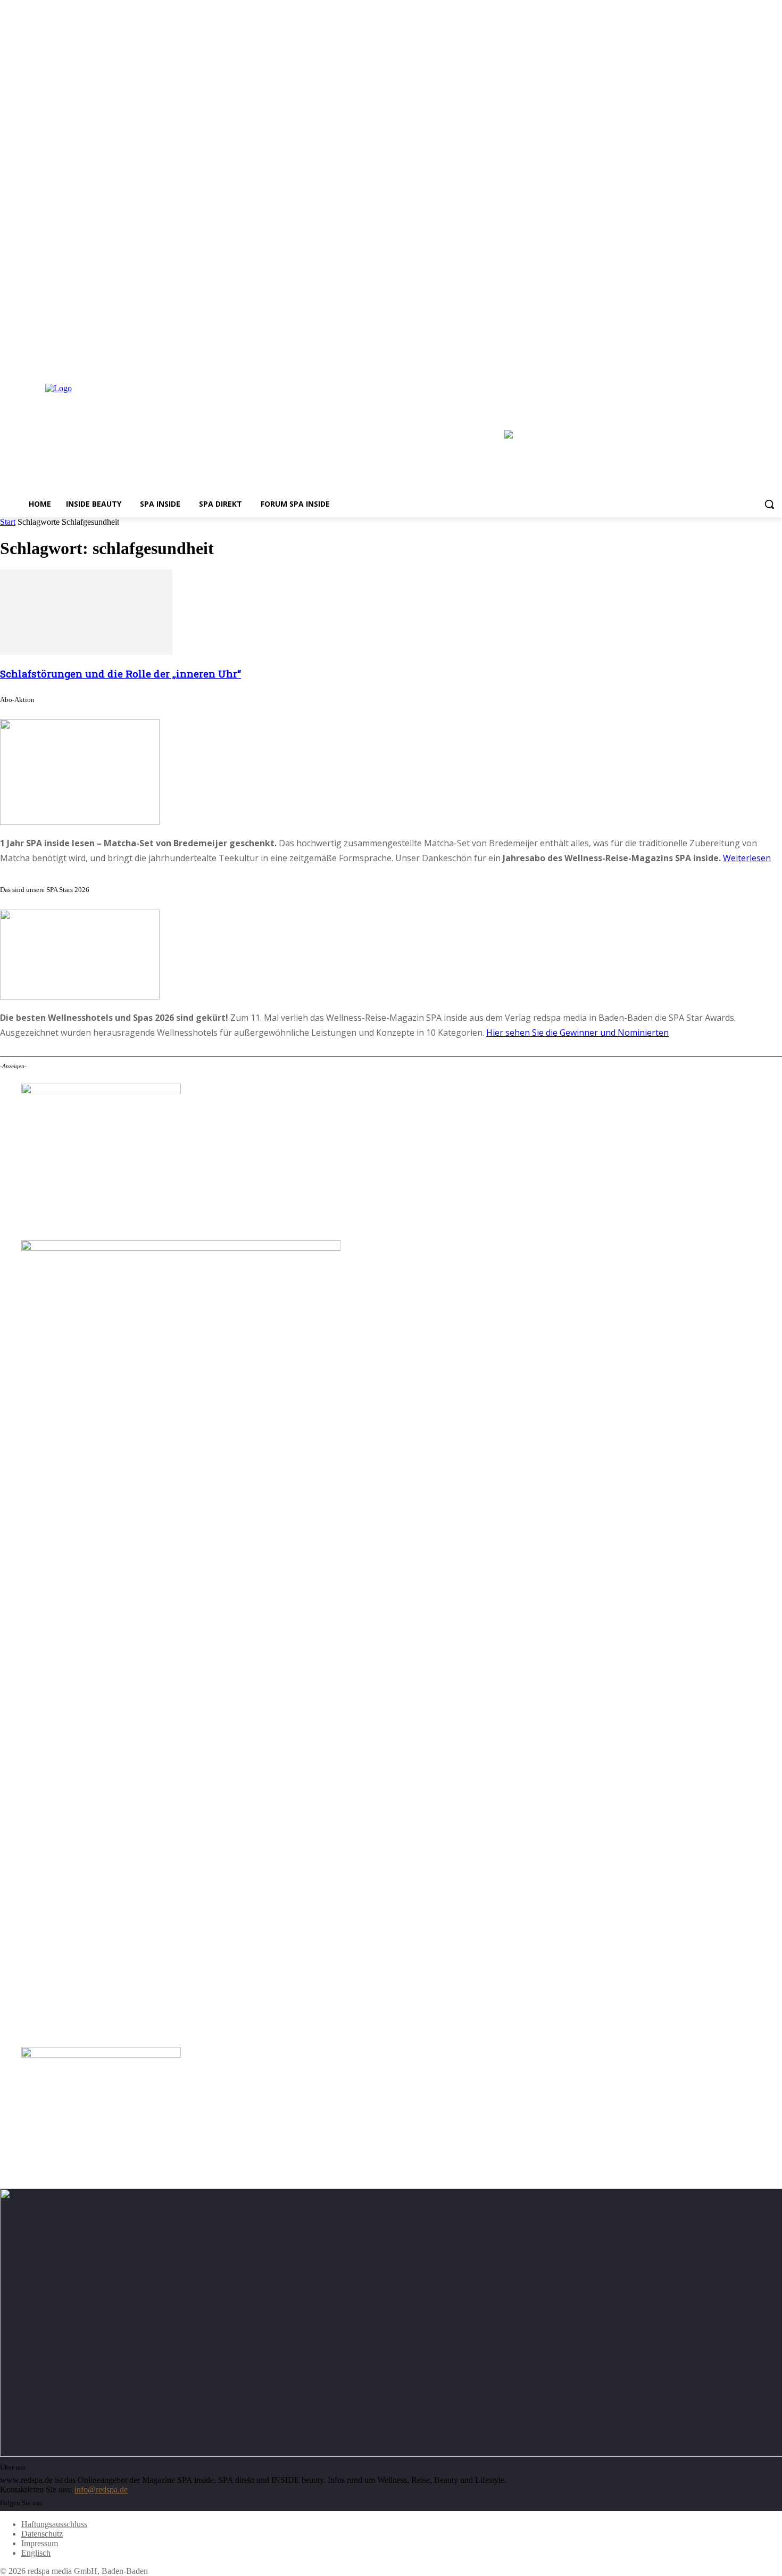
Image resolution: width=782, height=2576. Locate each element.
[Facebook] (747, 362)
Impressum (40, 2543)
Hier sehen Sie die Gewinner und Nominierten (577, 1033)
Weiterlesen (747, 858)
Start (8, 522)
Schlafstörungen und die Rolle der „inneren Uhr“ (120, 674)
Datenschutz (42, 2534)
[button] (769, 504)
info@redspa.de (101, 2490)
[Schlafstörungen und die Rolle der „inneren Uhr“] (86, 652)
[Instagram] (761, 362)
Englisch (36, 2553)
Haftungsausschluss (54, 2524)
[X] (776, 362)
